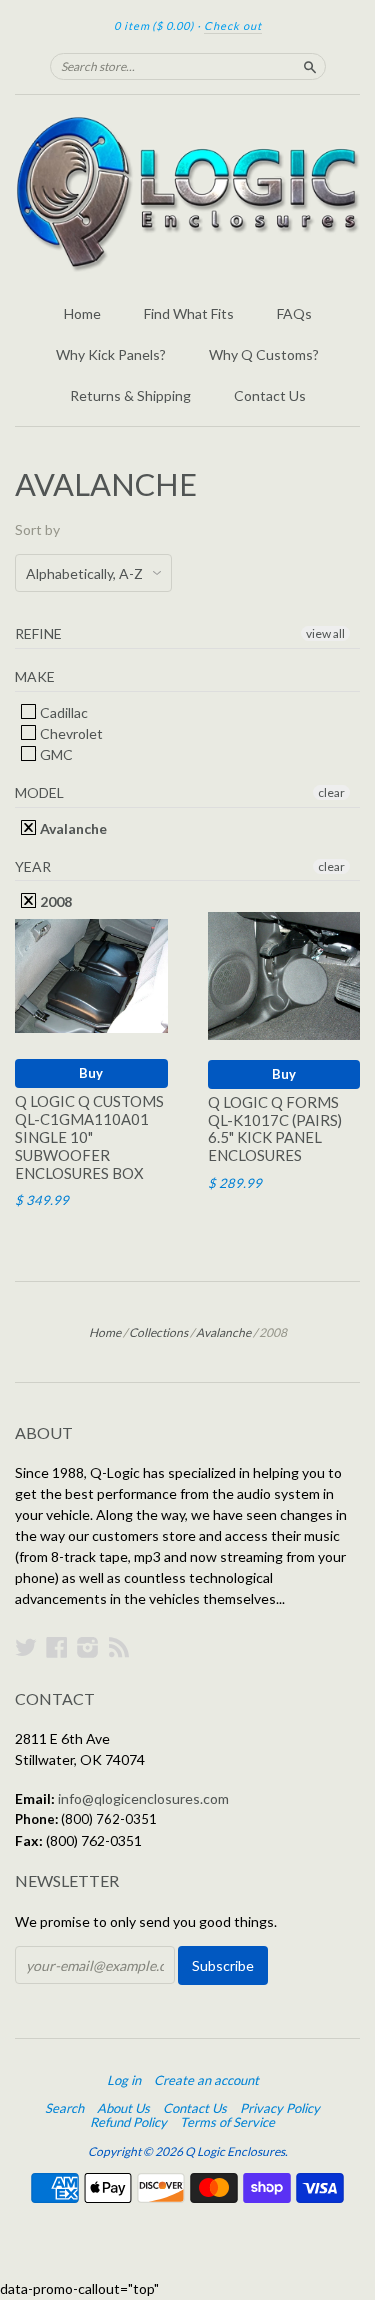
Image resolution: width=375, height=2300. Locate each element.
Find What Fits (189, 313)
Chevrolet (70, 733)
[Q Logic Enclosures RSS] (119, 1647)
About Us (123, 2108)
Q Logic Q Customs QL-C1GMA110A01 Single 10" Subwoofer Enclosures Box (89, 1136)
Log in (124, 2080)
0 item (154, 25)
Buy (91, 1073)
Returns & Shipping (130, 395)
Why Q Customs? (264, 354)
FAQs (294, 313)
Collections (158, 1332)
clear (331, 792)
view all (325, 633)
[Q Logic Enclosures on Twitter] (26, 1647)
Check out (233, 25)
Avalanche (72, 828)
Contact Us (270, 395)
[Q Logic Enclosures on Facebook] (57, 1647)
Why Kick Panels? (111, 354)
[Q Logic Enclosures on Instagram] (88, 1647)
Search (64, 2108)
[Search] (310, 66)
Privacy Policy (280, 2108)
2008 (54, 901)
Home (82, 313)
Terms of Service (227, 2122)
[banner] (187, 194)
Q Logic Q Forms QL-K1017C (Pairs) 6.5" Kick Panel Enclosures (275, 1128)
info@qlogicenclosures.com (143, 1798)
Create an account (206, 2080)
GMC (55, 754)
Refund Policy (128, 2122)
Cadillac (62, 712)
